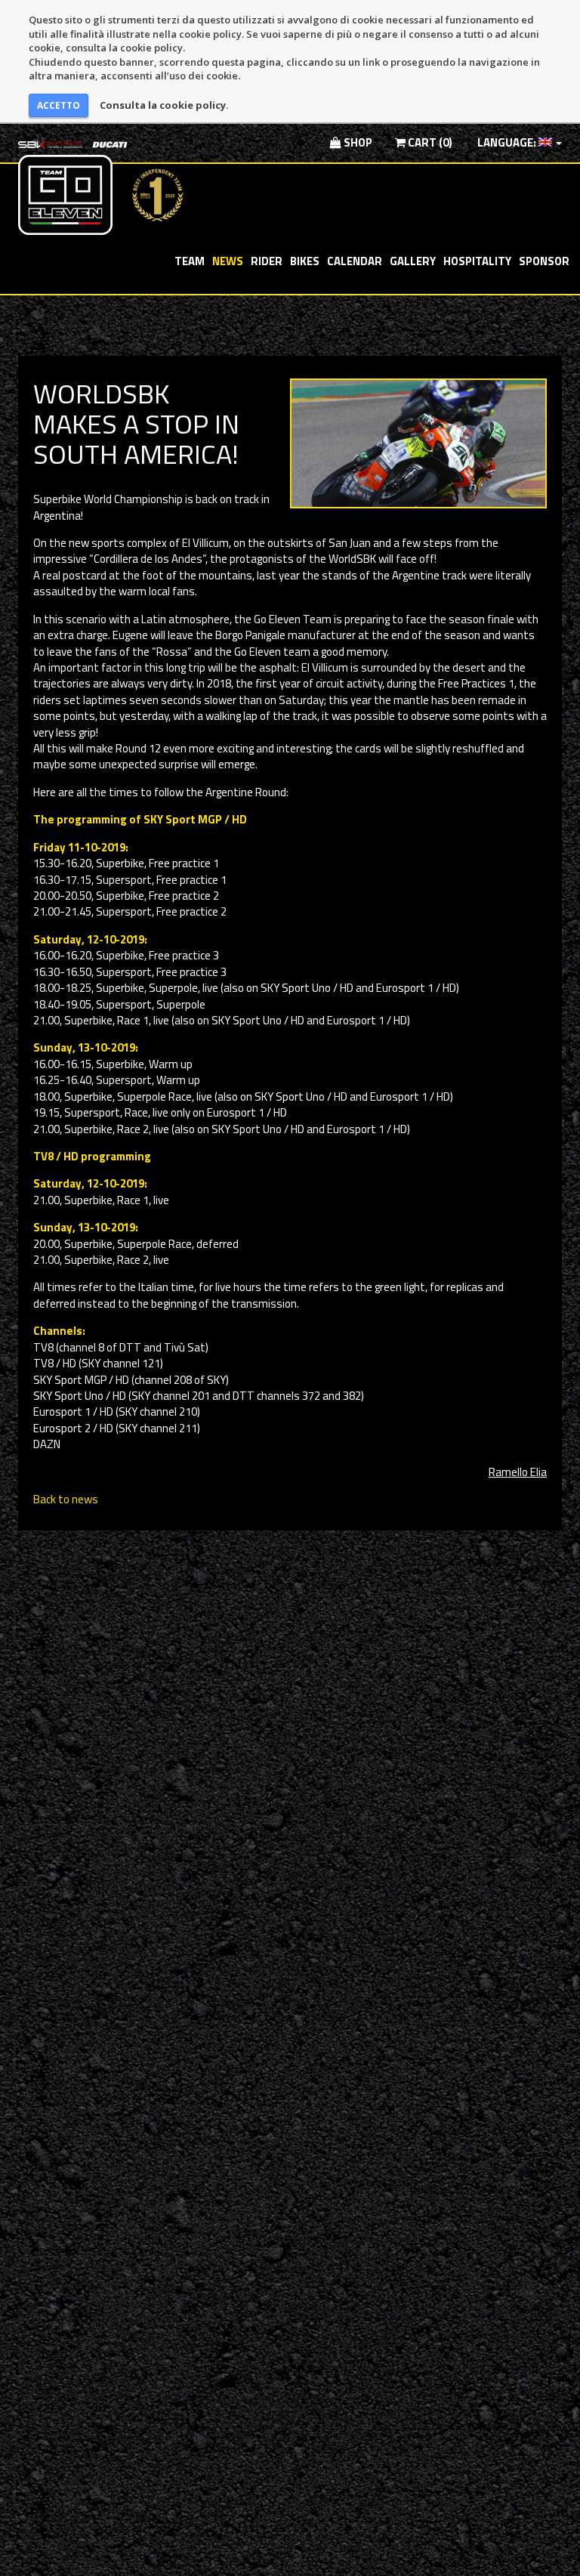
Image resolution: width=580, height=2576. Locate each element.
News (228, 261)
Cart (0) (429, 142)
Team (190, 261)
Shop (357, 142)
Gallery (413, 261)
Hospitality (477, 261)
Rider (267, 261)
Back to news (66, 1499)
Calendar (355, 261)
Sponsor (544, 261)
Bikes (305, 261)
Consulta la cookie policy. (164, 105)
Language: (507, 142)
